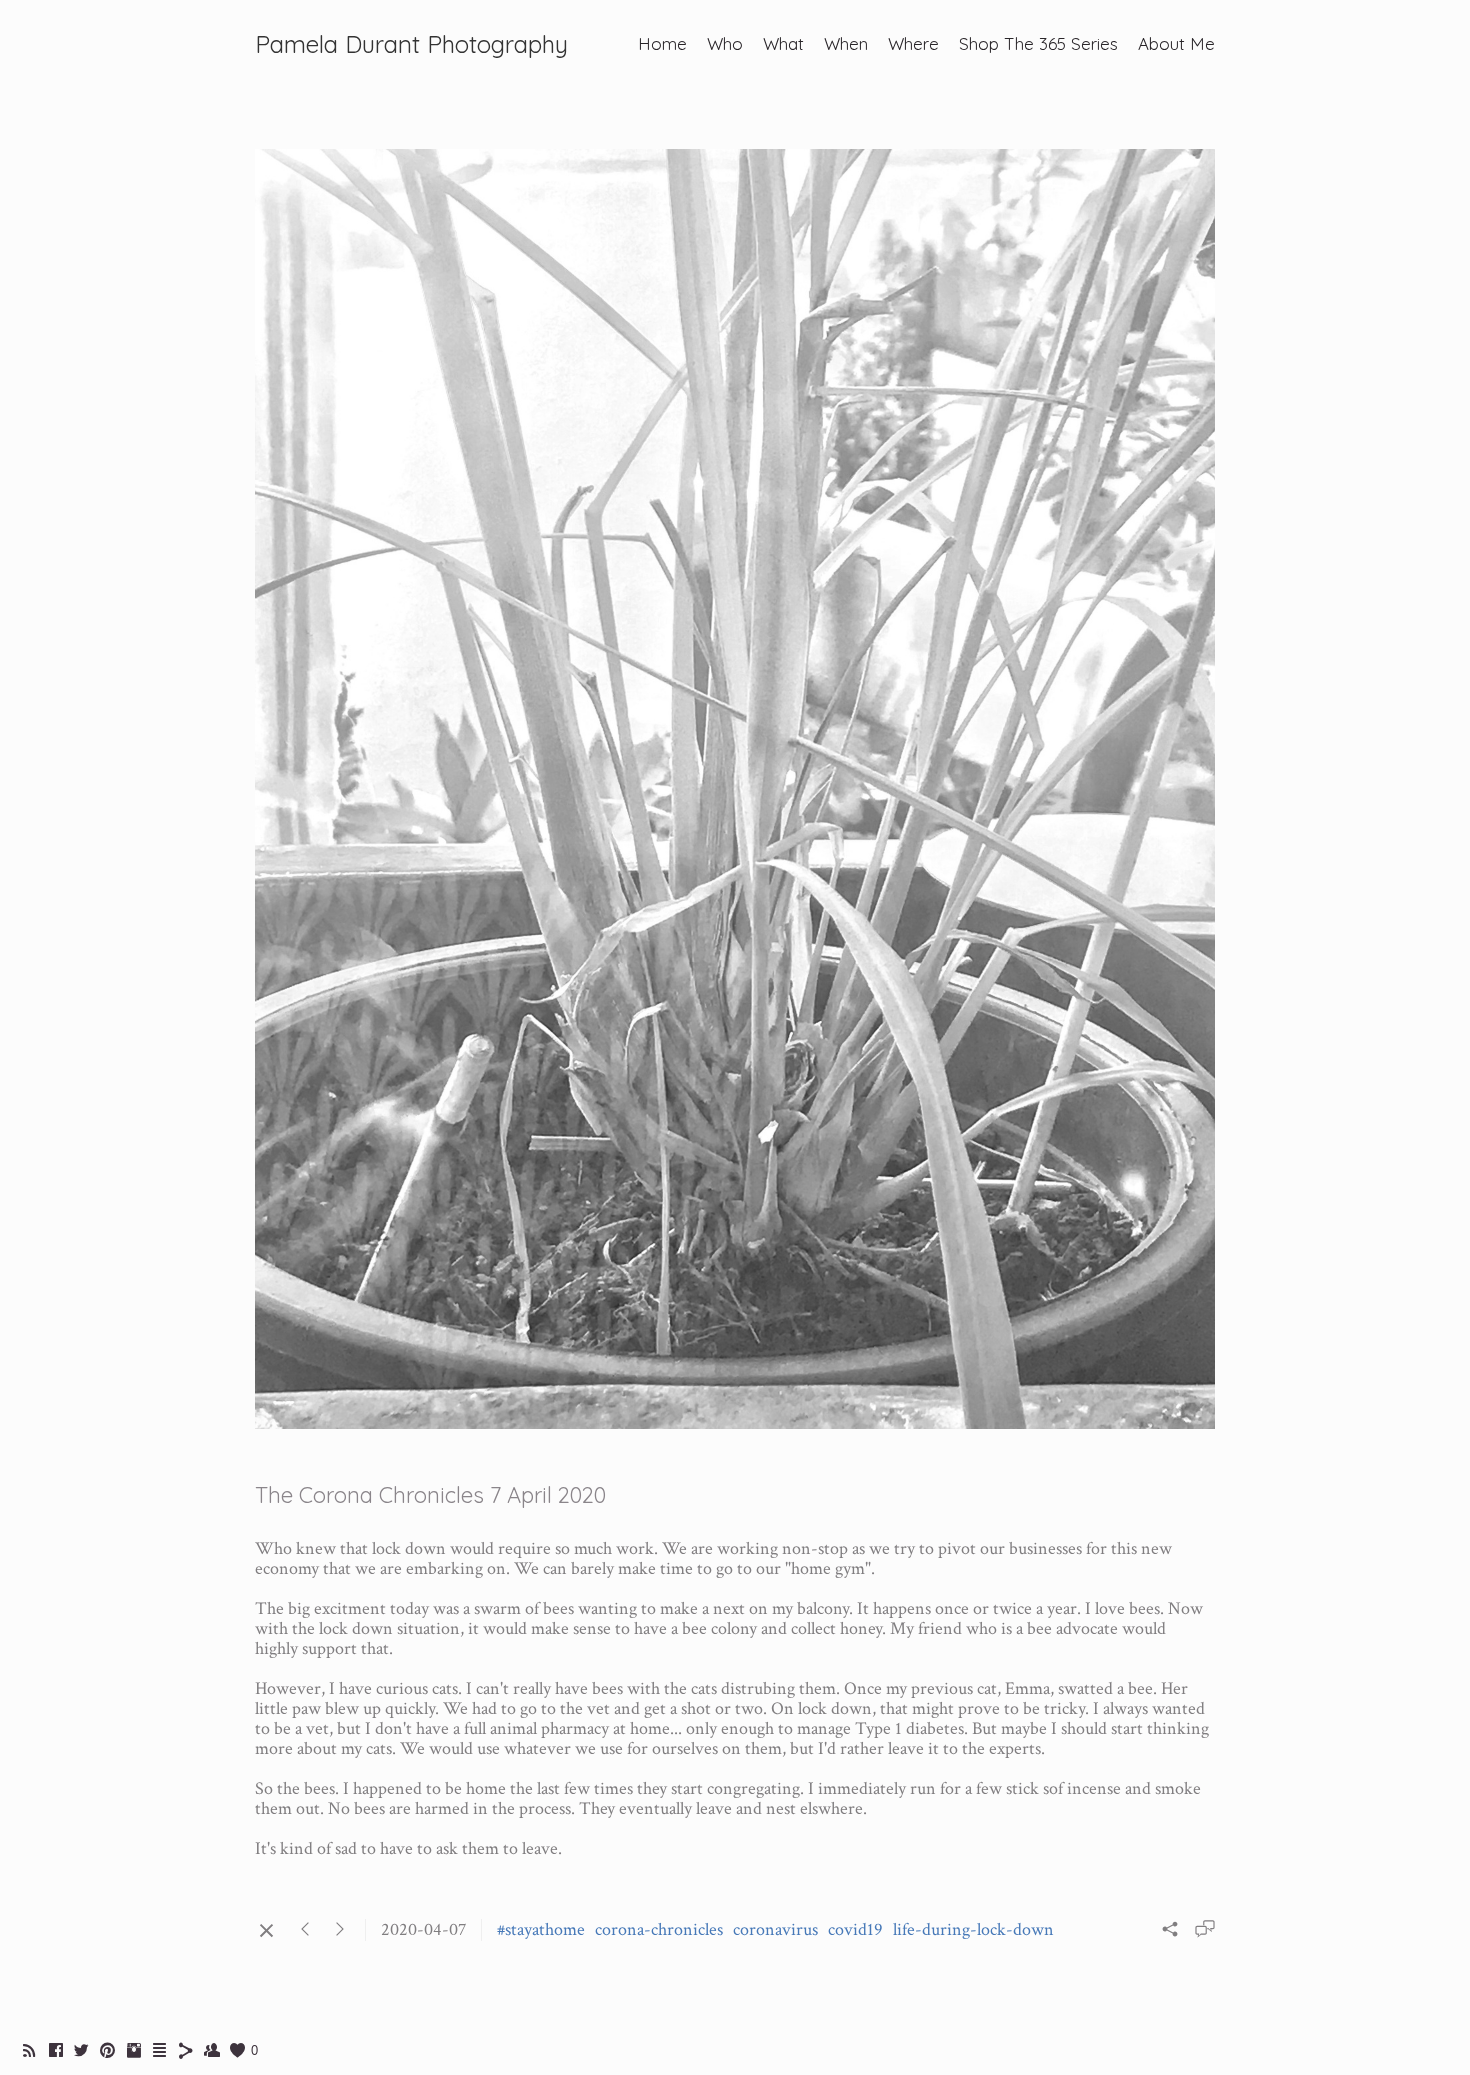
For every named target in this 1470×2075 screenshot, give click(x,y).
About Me (1176, 43)
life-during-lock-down (973, 1929)
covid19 (855, 1929)
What (783, 43)
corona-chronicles (659, 1929)
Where (913, 43)
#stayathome (541, 1929)
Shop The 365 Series (1038, 43)
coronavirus (775, 1929)
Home (662, 43)
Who (725, 43)
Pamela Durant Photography (411, 44)
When (846, 43)
